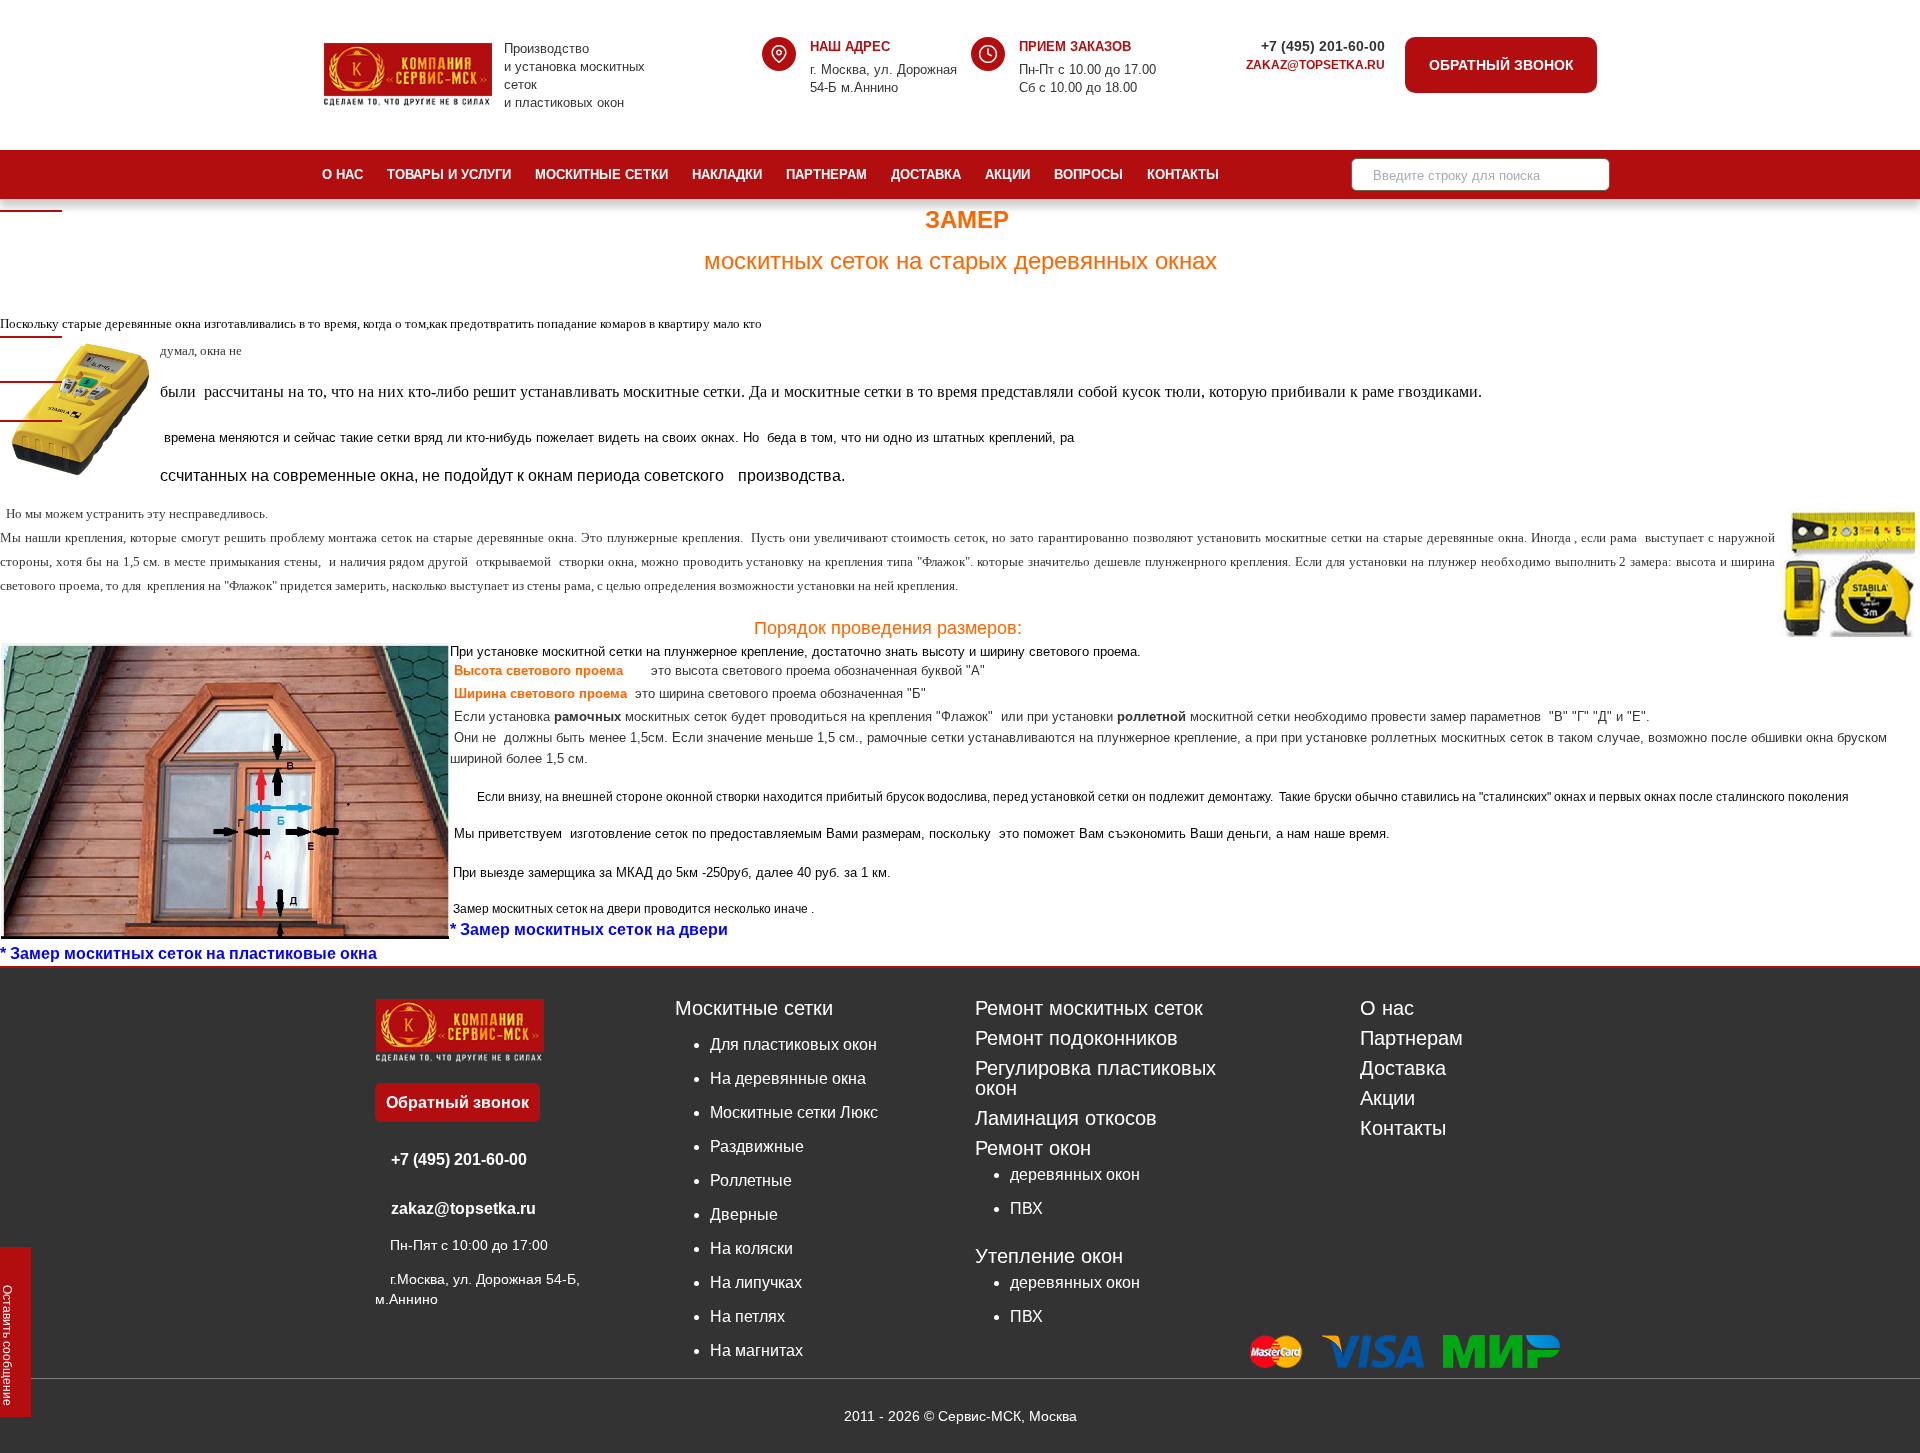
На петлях (747, 1316)
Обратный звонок (1501, 65)
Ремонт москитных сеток (1089, 1008)
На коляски (751, 1248)
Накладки (727, 174)
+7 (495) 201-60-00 (1323, 46)
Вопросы (1088, 174)
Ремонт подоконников (1076, 1038)
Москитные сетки (601, 174)
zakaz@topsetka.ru (1315, 65)
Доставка (926, 174)
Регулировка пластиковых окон (1095, 1078)
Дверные (744, 1214)
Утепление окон (1049, 1255)
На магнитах (756, 1350)
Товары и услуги (449, 174)
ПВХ (1026, 1208)
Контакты (1183, 174)
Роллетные (751, 1180)
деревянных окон (1075, 1174)
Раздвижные (757, 1146)
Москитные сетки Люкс (794, 1112)
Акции (1007, 174)
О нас (342, 174)
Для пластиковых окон (793, 1044)
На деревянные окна (788, 1078)
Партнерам (826, 174)
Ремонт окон (1033, 1148)
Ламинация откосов (1066, 1118)
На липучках (756, 1282)
